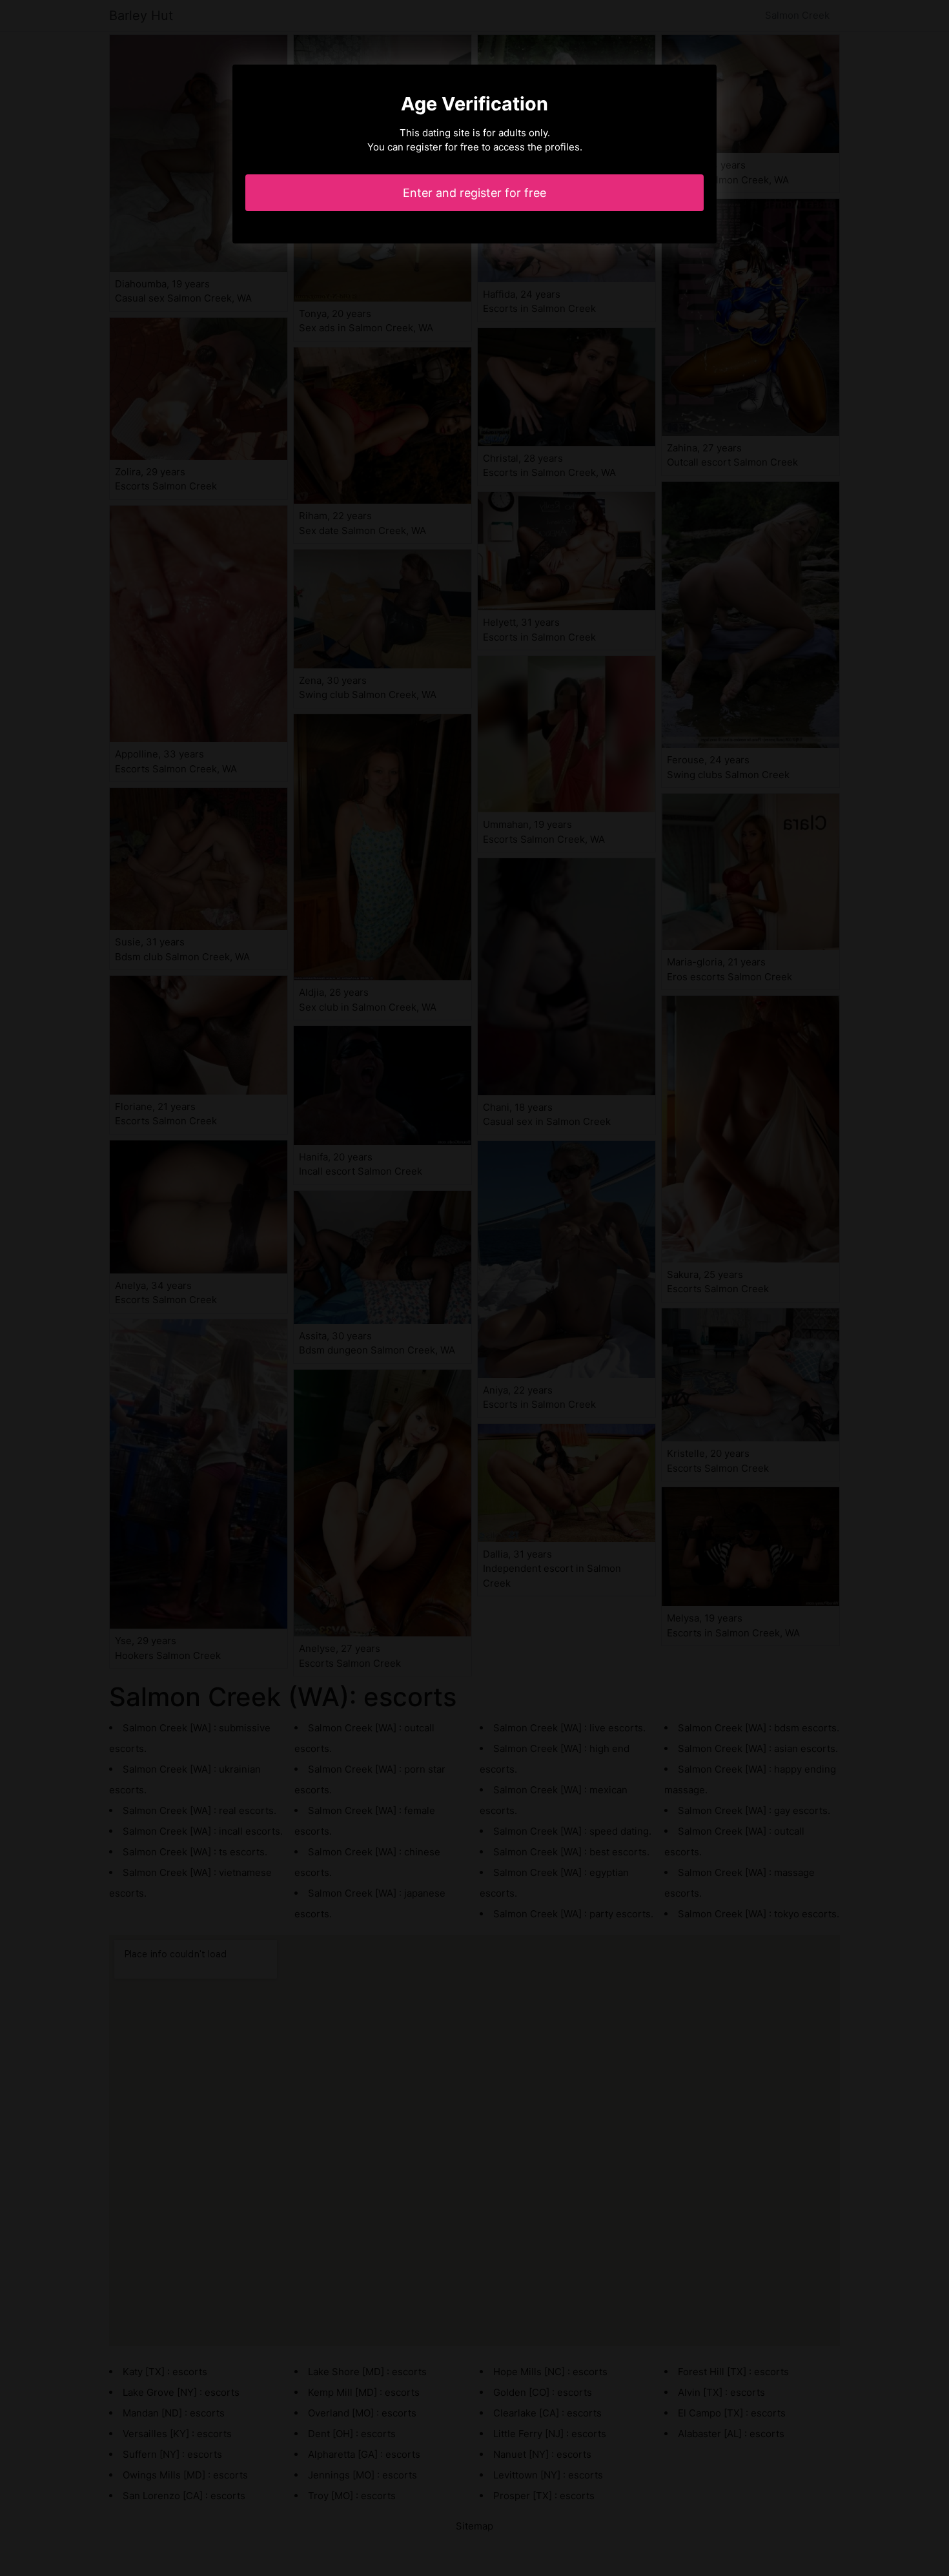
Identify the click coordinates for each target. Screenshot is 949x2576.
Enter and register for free (474, 193)
